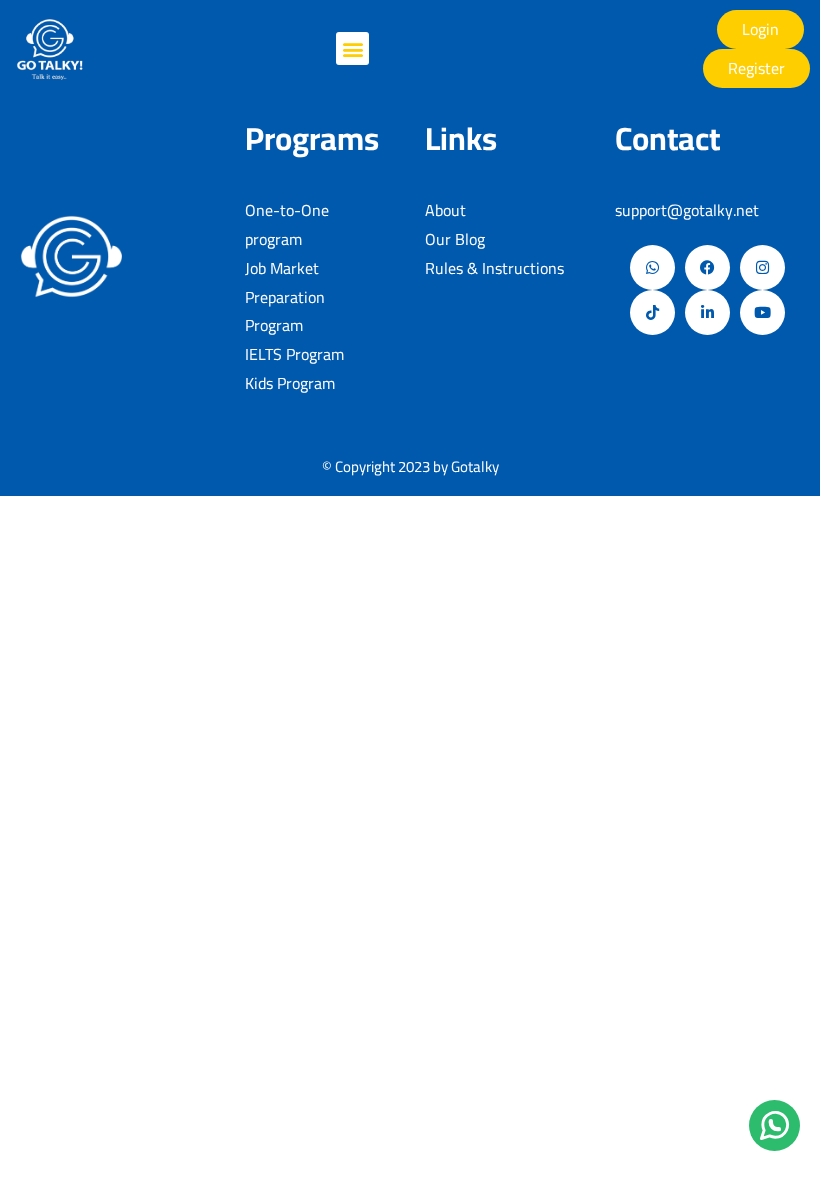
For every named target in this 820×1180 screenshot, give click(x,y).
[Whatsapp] (652, 267)
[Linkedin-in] (707, 312)
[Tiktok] (652, 312)
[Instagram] (762, 267)
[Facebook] (707, 267)
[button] (352, 48)
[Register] (756, 68)
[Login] (760, 29)
